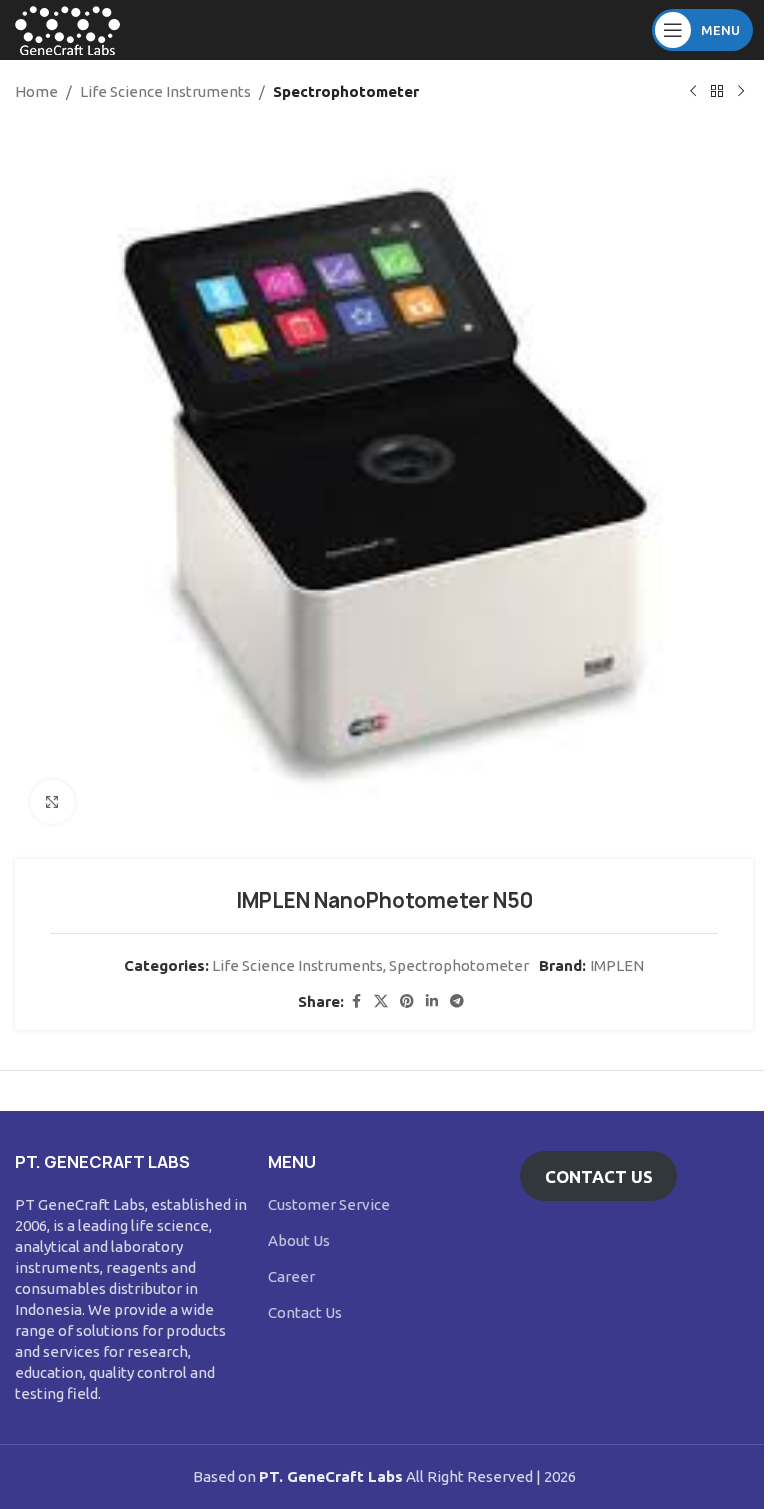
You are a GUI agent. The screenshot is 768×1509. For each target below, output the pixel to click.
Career (291, 1276)
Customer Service (329, 1204)
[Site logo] (67, 28)
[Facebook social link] (356, 1001)
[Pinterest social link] (407, 1001)
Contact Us (305, 1312)
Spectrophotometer (346, 91)
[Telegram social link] (457, 1001)
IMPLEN (617, 965)
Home (36, 91)
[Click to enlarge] (52, 802)
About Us (299, 1240)
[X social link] (381, 1001)
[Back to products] (717, 92)
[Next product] (741, 92)
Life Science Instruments (165, 91)
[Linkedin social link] (432, 1001)
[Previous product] (693, 92)
